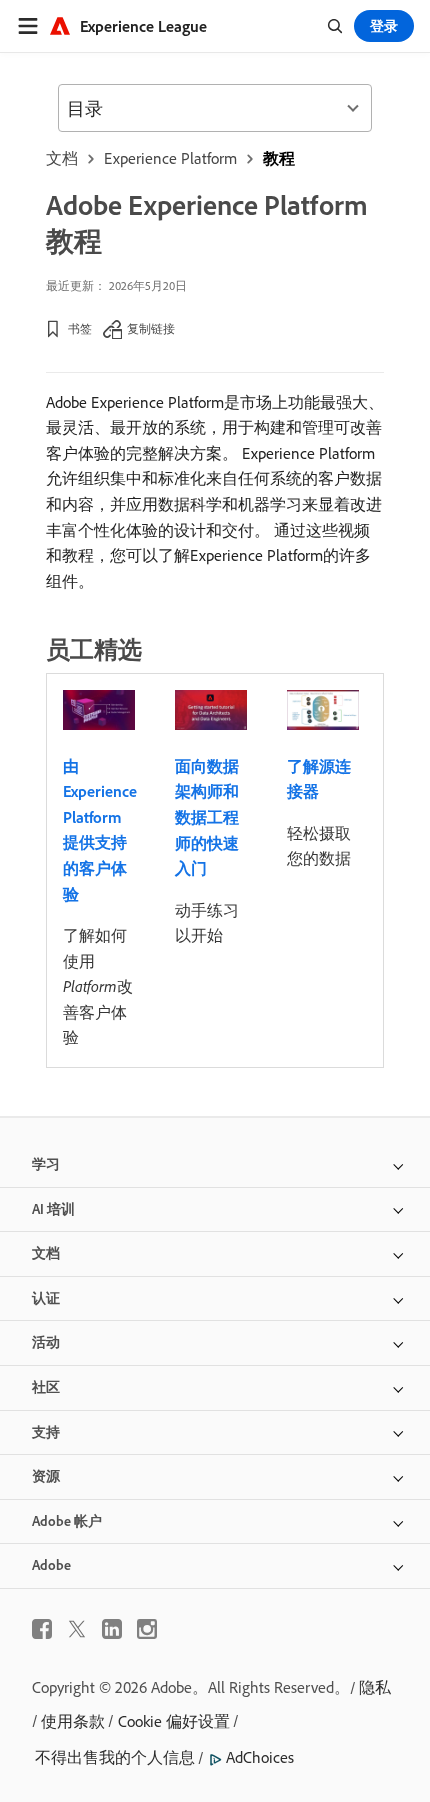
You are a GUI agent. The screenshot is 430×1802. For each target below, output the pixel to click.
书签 (80, 328)
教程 (279, 158)
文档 (62, 158)
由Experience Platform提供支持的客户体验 (100, 830)
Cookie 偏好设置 (174, 1721)
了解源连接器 (319, 779)
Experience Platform (170, 158)
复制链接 (151, 328)
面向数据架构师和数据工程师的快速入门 (207, 817)
